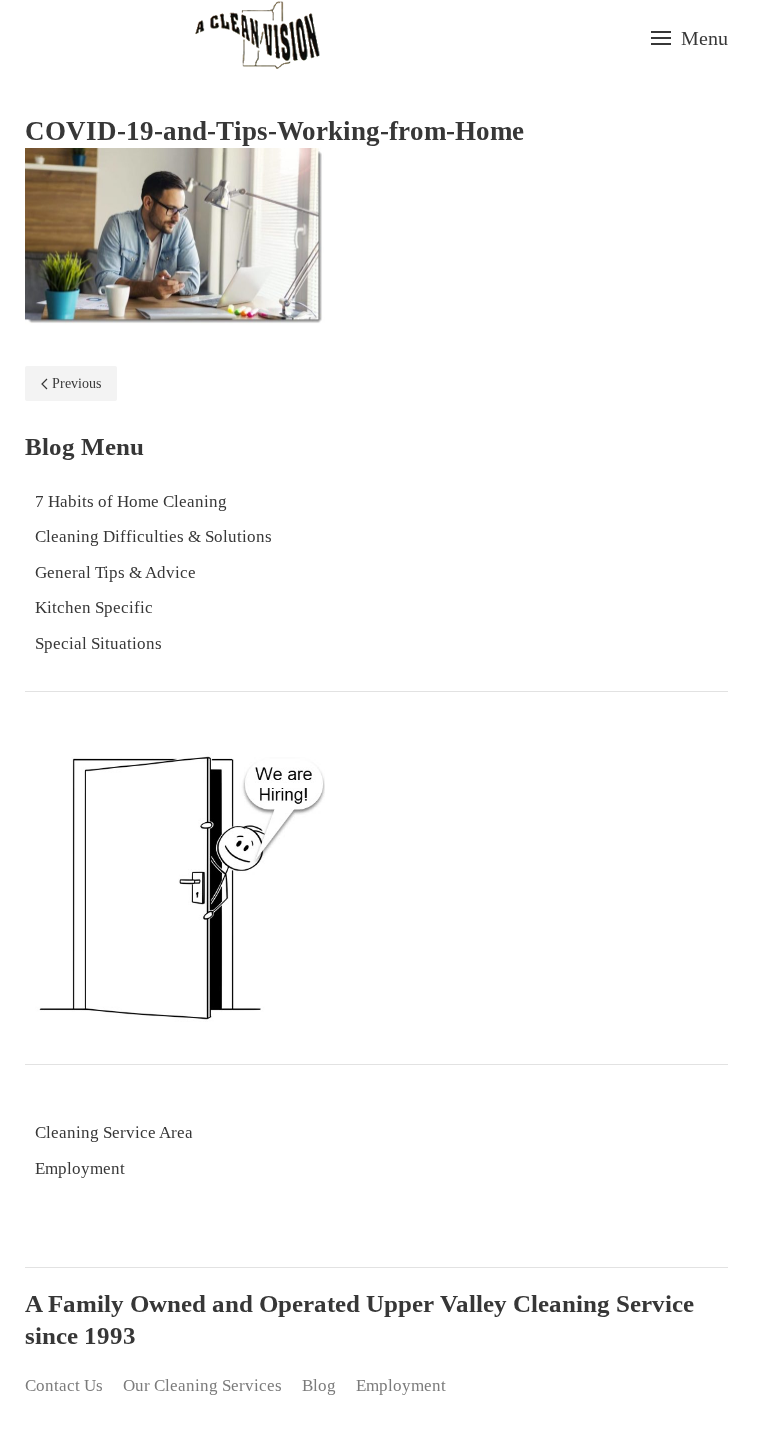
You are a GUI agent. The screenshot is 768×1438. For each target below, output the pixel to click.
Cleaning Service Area (114, 1132)
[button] (689, 38)
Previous (76, 383)
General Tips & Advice (115, 572)
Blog (319, 1385)
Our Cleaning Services (202, 1385)
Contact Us (64, 1385)
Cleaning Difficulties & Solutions (153, 536)
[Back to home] (257, 37)
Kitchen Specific (94, 607)
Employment (80, 1168)
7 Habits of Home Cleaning (131, 501)
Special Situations (98, 643)
